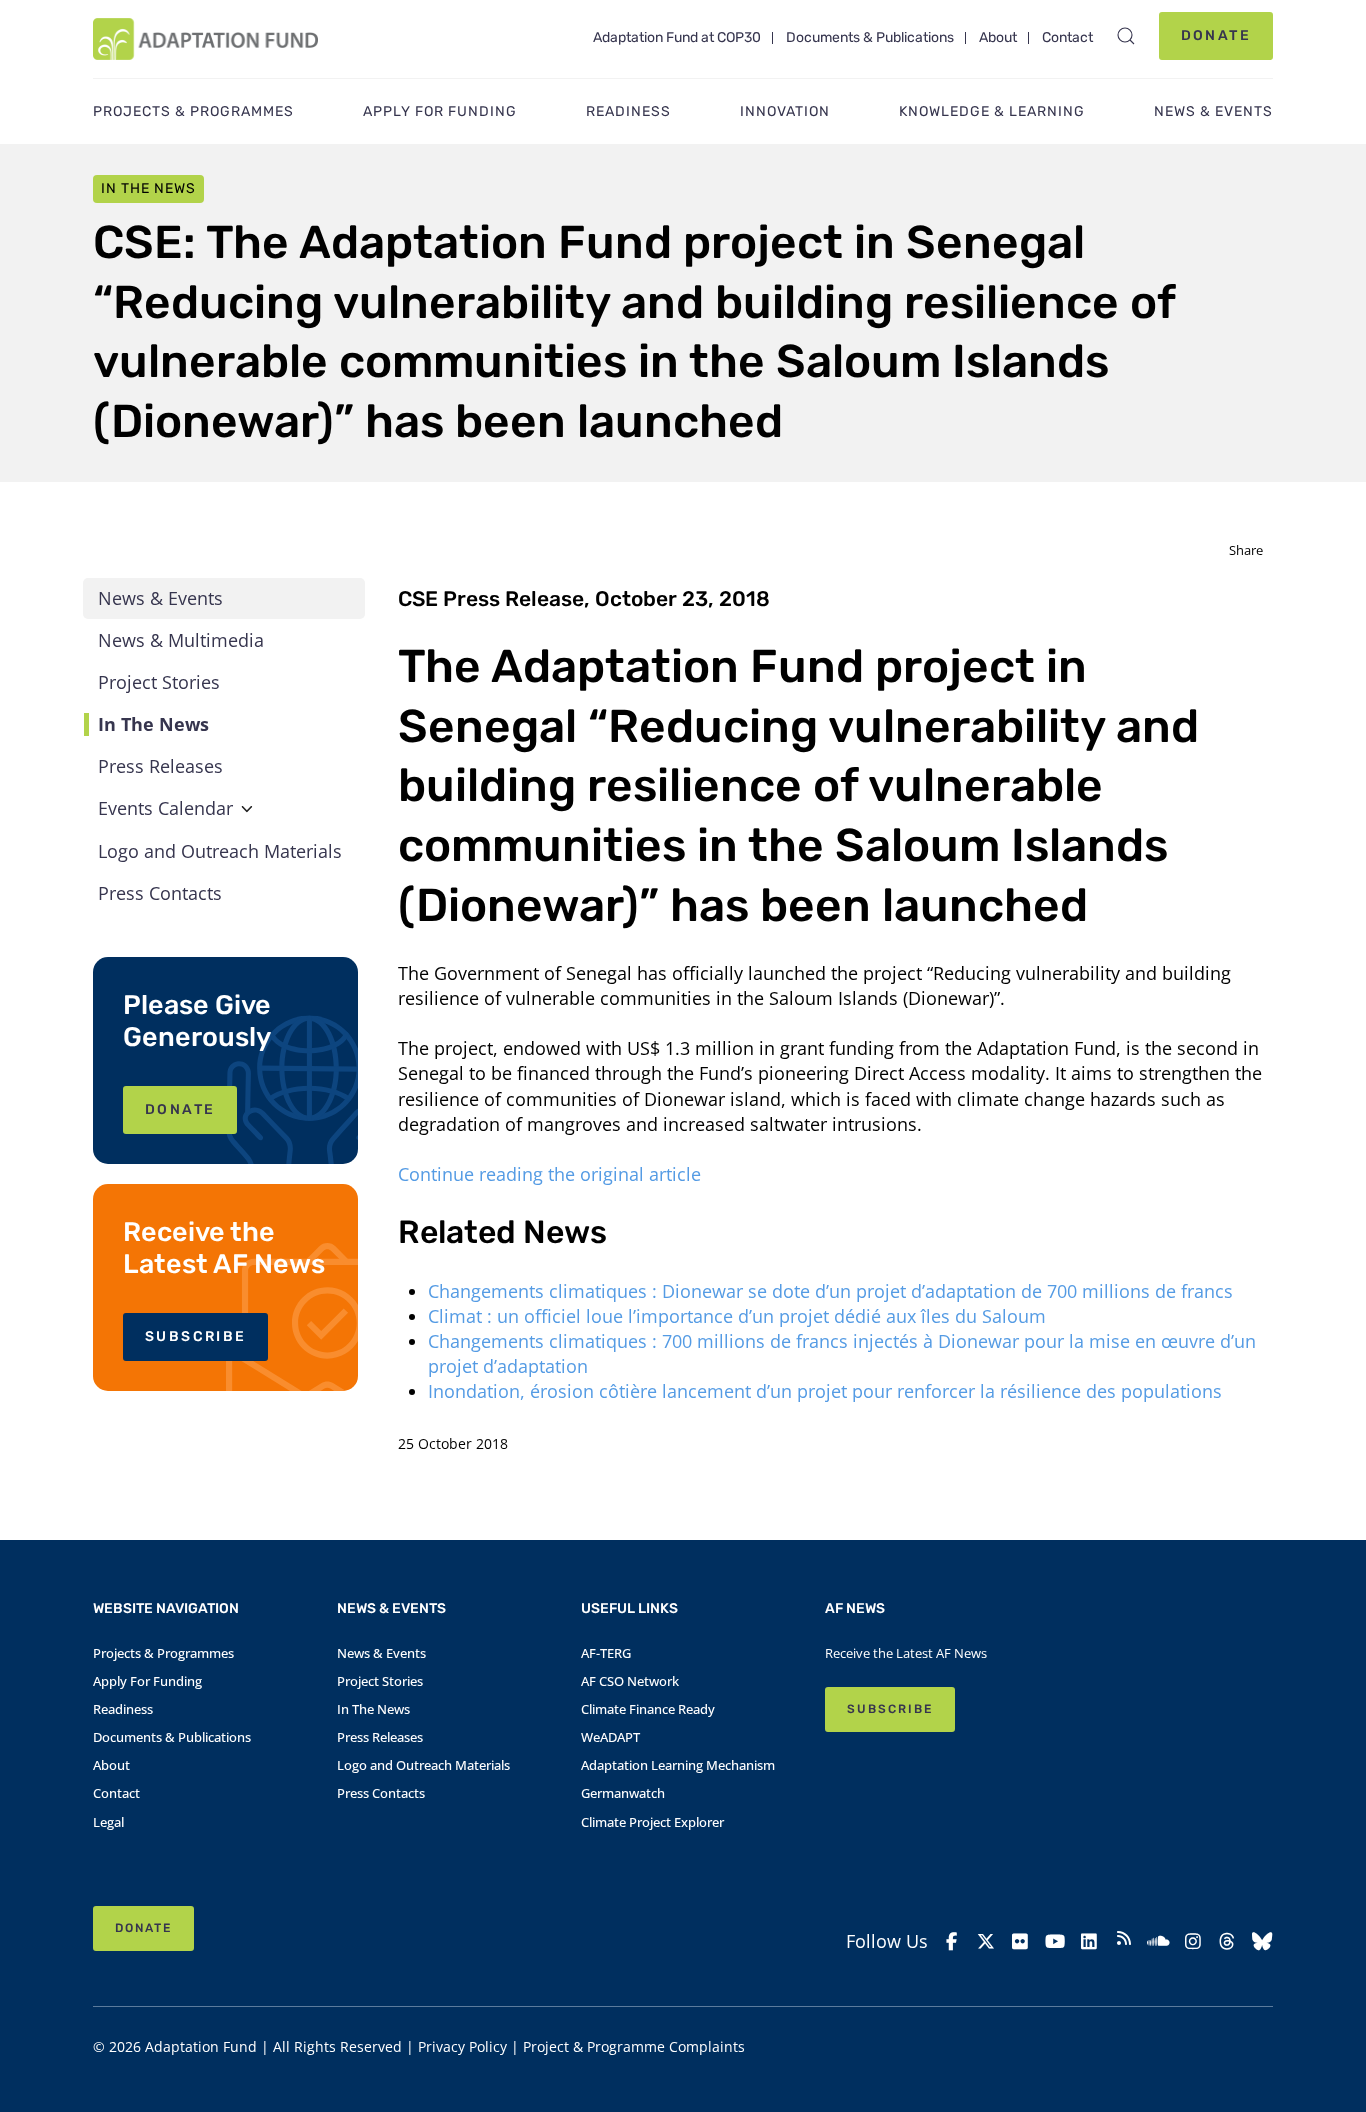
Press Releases (160, 766)
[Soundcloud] (1158, 1941)
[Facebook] (951, 1941)
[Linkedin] (1089, 1941)
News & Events (160, 598)
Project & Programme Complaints (634, 2046)
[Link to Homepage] (205, 39)
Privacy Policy (462, 2046)
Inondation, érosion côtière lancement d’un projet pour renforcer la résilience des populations (827, 1391)
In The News (153, 724)
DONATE (180, 1109)
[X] (986, 1941)
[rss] (1124, 1941)
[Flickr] (1020, 1941)
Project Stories (159, 682)
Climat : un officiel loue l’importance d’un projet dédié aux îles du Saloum (739, 1316)
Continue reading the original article (552, 1174)
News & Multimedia (181, 640)
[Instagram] (1193, 1941)
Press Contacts (160, 893)
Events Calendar (165, 808)
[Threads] (1227, 1941)
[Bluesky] (1262, 1941)
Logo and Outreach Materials (220, 851)
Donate (1216, 35)
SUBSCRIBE (195, 1336)
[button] (1126, 36)
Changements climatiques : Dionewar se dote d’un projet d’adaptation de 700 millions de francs (833, 1291)
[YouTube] (1055, 1941)
